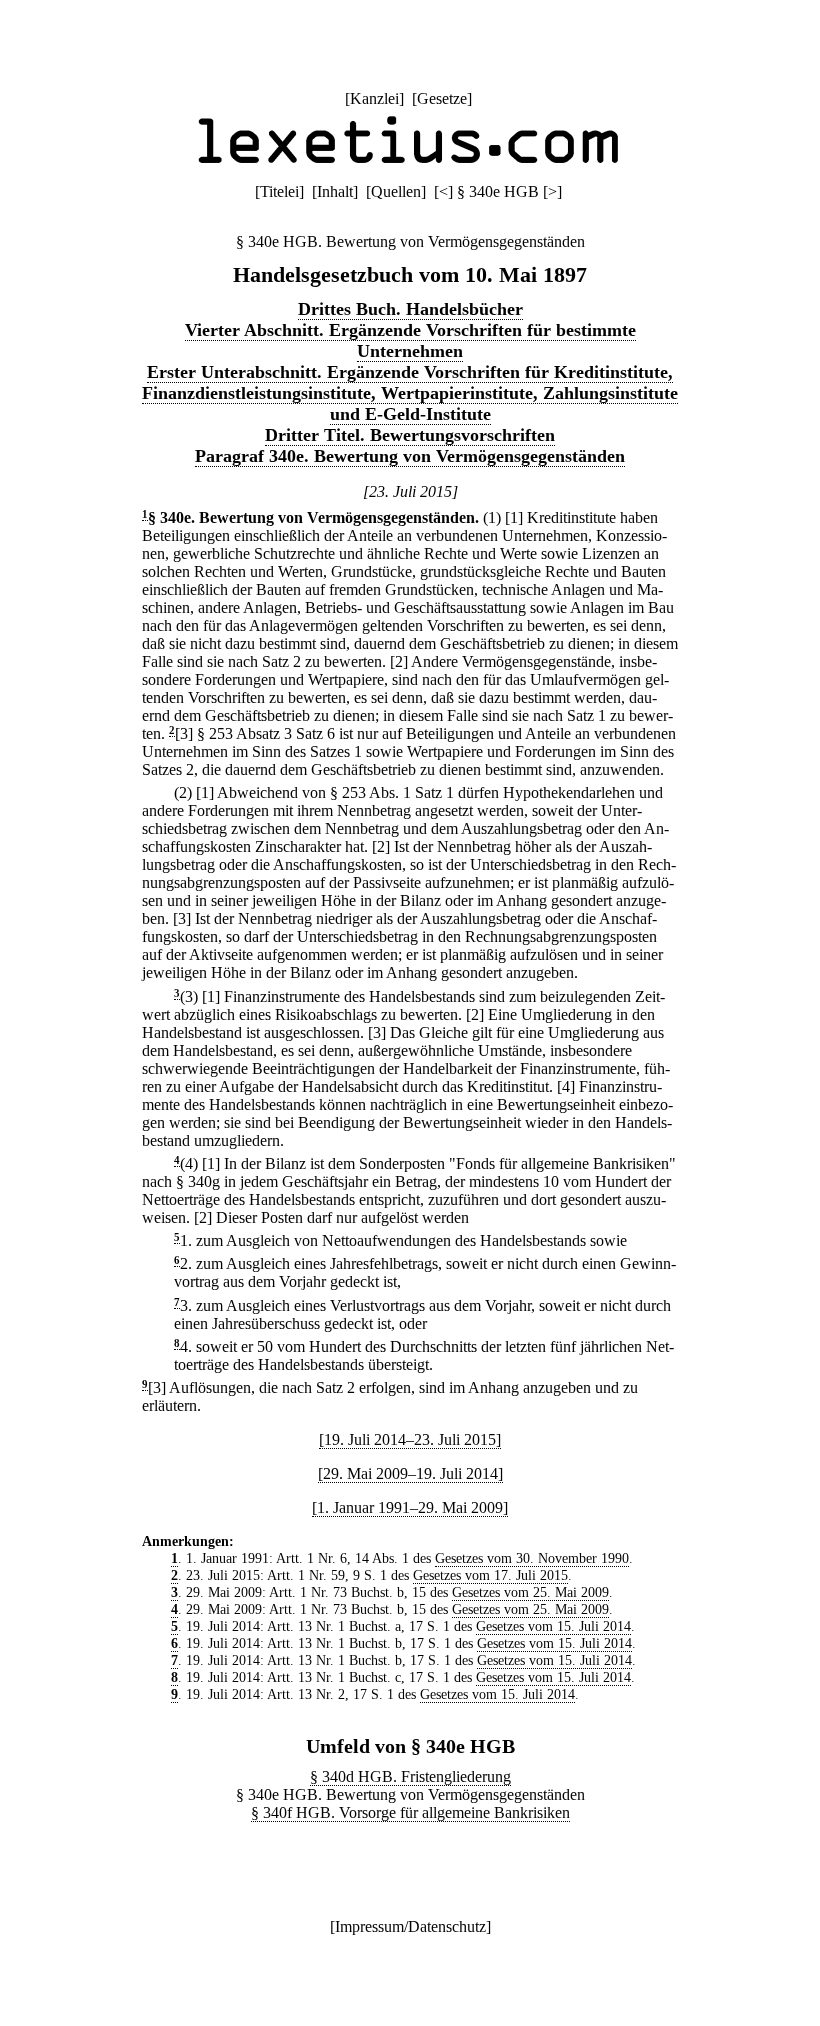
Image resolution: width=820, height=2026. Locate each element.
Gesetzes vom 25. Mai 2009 (530, 1592)
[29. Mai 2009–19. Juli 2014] (410, 1473)
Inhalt (335, 191)
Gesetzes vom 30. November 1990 (532, 1558)
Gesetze (442, 98)
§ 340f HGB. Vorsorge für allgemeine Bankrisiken (410, 1812)
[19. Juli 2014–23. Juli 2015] (410, 1439)
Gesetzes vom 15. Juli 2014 (553, 1626)
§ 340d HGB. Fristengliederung (410, 1776)
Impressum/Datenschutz (410, 1926)
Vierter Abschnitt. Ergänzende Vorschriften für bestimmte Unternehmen (410, 340)
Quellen (396, 191)
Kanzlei (374, 98)
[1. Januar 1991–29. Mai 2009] (410, 1507)
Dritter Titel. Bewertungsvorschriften (410, 435)
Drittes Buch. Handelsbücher (410, 309)
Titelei (279, 191)
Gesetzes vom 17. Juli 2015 (490, 1575)
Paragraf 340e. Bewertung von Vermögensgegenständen (410, 456)
